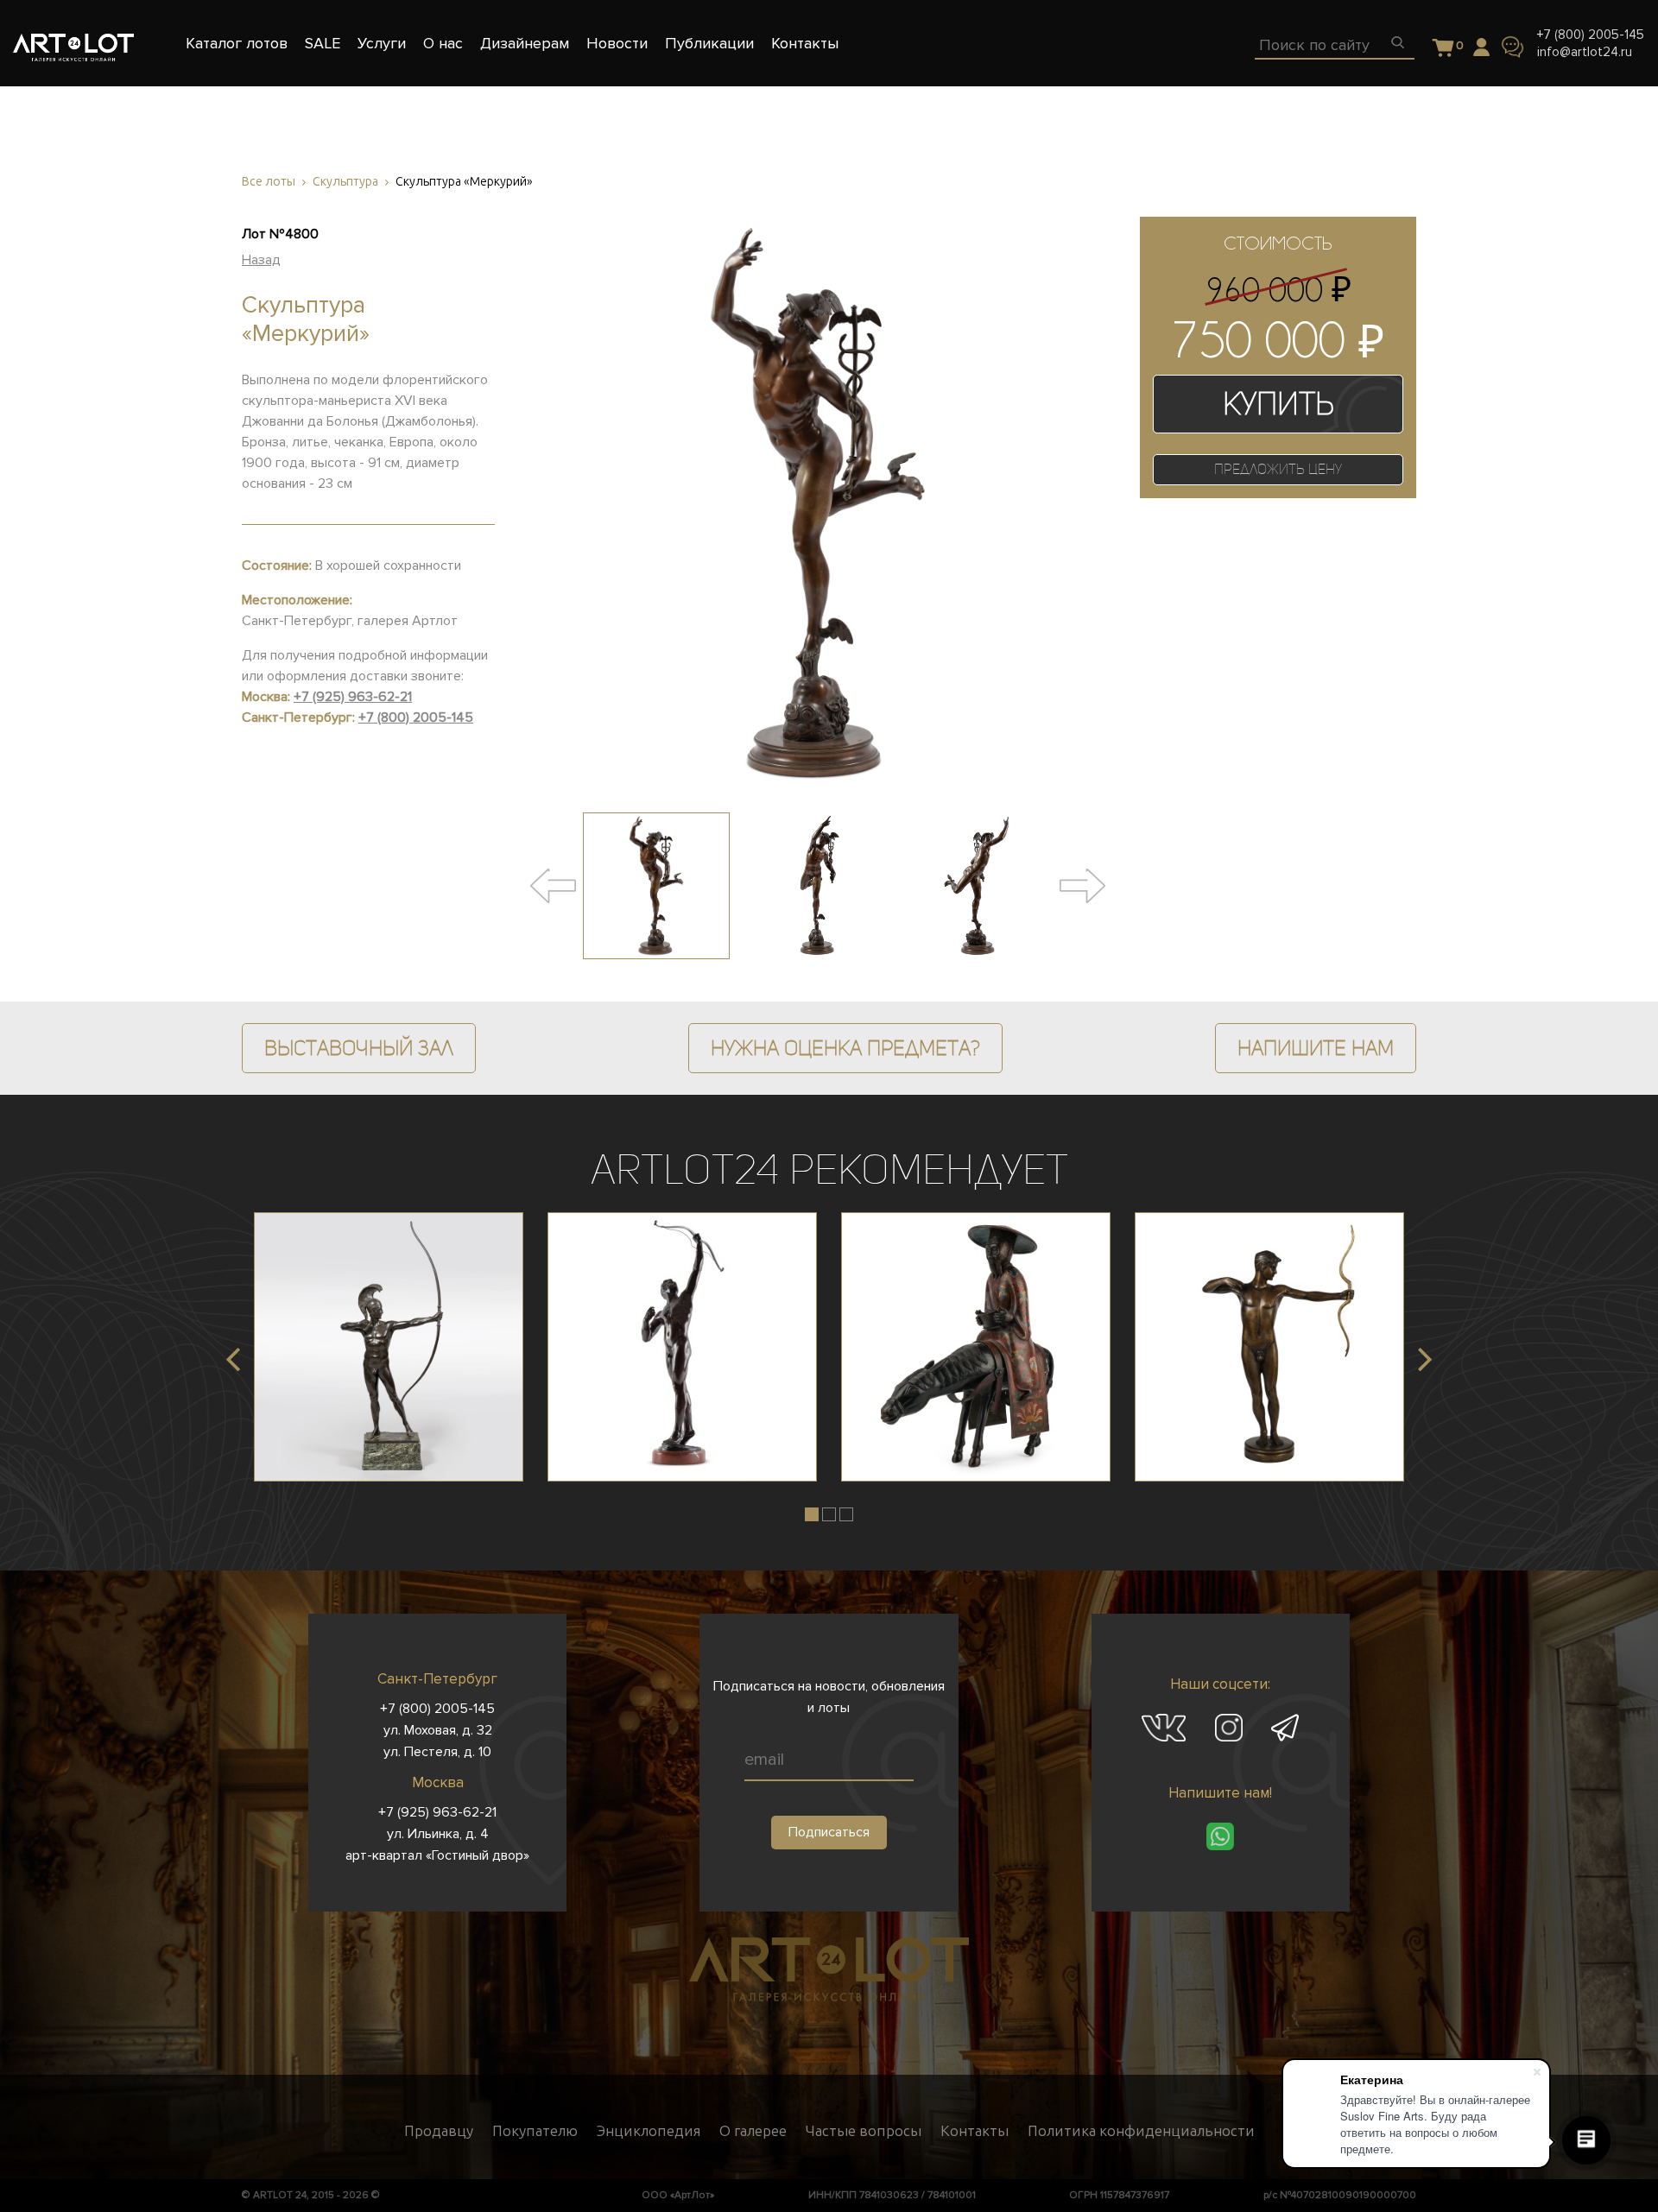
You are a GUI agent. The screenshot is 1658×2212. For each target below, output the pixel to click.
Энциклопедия (649, 2131)
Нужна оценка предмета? (845, 1048)
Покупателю (535, 2131)
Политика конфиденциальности (1141, 2131)
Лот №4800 (280, 234)
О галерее (753, 2131)
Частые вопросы (864, 2131)
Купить (1278, 404)
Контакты (975, 2131)
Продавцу (439, 2131)
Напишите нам (1316, 1048)
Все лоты (269, 182)
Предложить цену (1278, 469)
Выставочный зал (359, 1048)
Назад (261, 260)
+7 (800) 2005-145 (1591, 35)
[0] (1443, 49)
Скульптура (345, 182)
